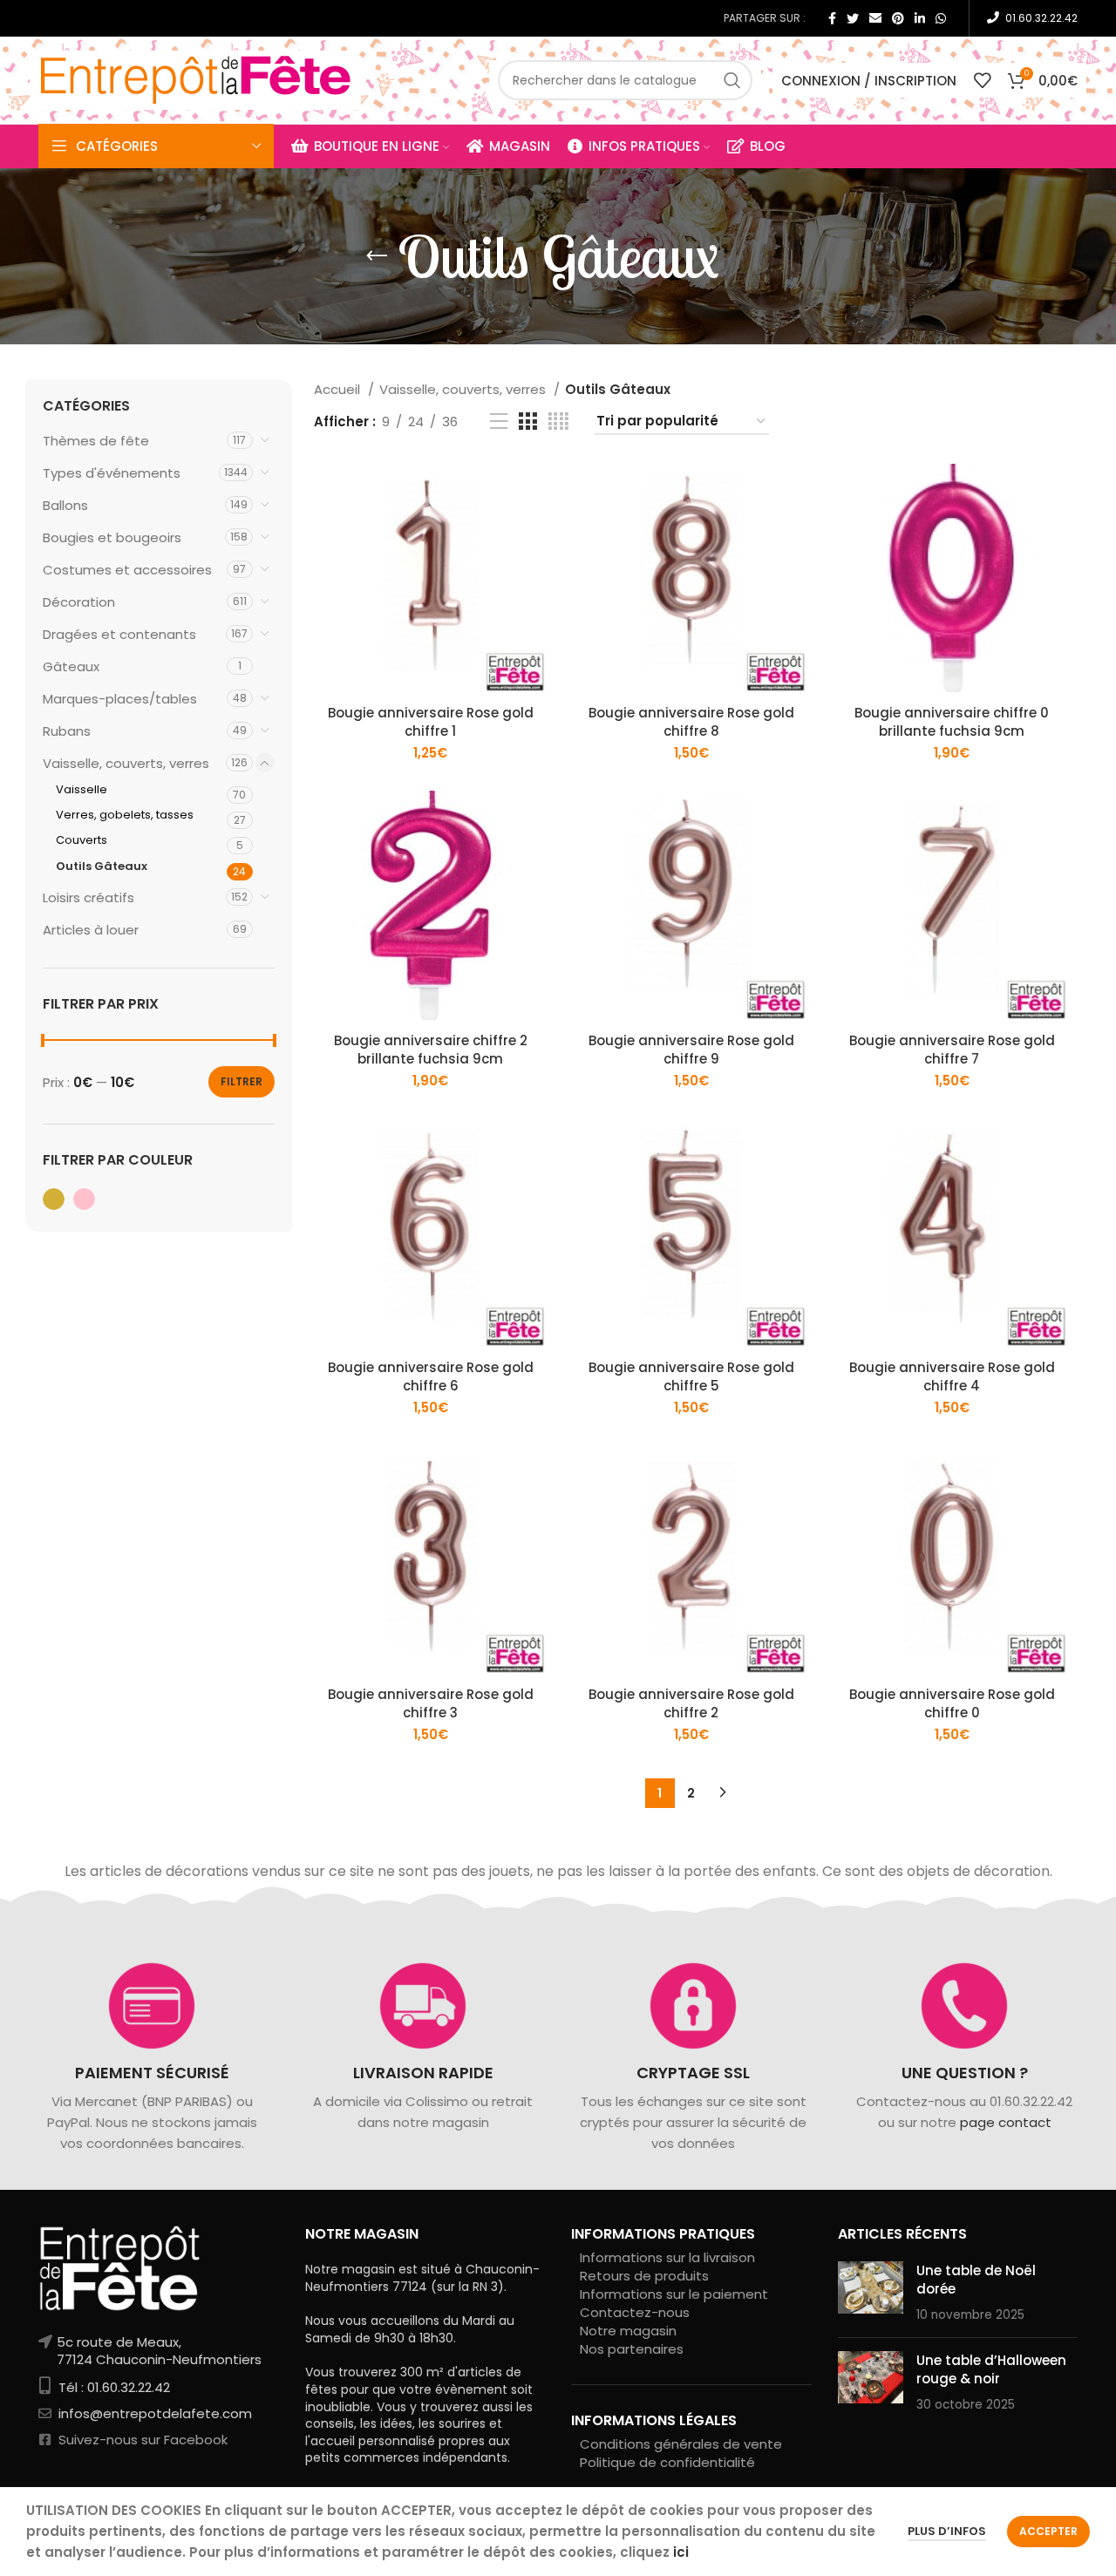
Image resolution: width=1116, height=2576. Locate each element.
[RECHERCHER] (732, 80)
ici (681, 2552)
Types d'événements (112, 473)
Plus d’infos (947, 2531)
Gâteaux (71, 666)
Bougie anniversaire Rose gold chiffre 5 (691, 1376)
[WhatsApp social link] (941, 18)
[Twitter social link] (853, 18)
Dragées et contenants (119, 634)
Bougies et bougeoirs (112, 537)
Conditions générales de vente (681, 2444)
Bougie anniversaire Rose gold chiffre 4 (952, 1376)
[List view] (499, 421)
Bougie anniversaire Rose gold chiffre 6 (431, 1376)
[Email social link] (875, 18)
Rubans (67, 731)
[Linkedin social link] (920, 18)
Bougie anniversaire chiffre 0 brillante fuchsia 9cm (952, 722)
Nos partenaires (632, 2349)
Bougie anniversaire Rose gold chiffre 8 (691, 722)
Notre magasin (628, 2331)
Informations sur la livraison (667, 2257)
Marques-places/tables (120, 699)
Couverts (82, 840)
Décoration (79, 602)
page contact (1005, 2123)
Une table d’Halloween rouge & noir (991, 2369)
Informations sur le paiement (674, 2294)
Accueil (339, 389)
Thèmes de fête (96, 441)
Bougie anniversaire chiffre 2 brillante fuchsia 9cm (431, 1050)
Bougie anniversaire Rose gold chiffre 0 (952, 1703)
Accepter (1048, 2531)
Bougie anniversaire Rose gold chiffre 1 (431, 722)
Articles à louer (91, 930)
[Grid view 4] (558, 421)
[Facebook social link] (832, 18)
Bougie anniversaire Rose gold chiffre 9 (691, 1050)
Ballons (65, 505)
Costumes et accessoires (127, 570)
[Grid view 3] (527, 421)
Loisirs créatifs (88, 897)
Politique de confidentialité (667, 2462)
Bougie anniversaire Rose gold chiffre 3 (431, 1703)
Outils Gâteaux (102, 866)
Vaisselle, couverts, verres (126, 763)
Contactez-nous (635, 2312)
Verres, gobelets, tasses (125, 815)
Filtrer (242, 1081)
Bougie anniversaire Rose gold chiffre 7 (952, 1050)
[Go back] (377, 256)
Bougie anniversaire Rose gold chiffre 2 (691, 1703)
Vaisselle (82, 789)
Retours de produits (644, 2276)
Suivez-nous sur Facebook (141, 2440)
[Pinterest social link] (898, 18)
